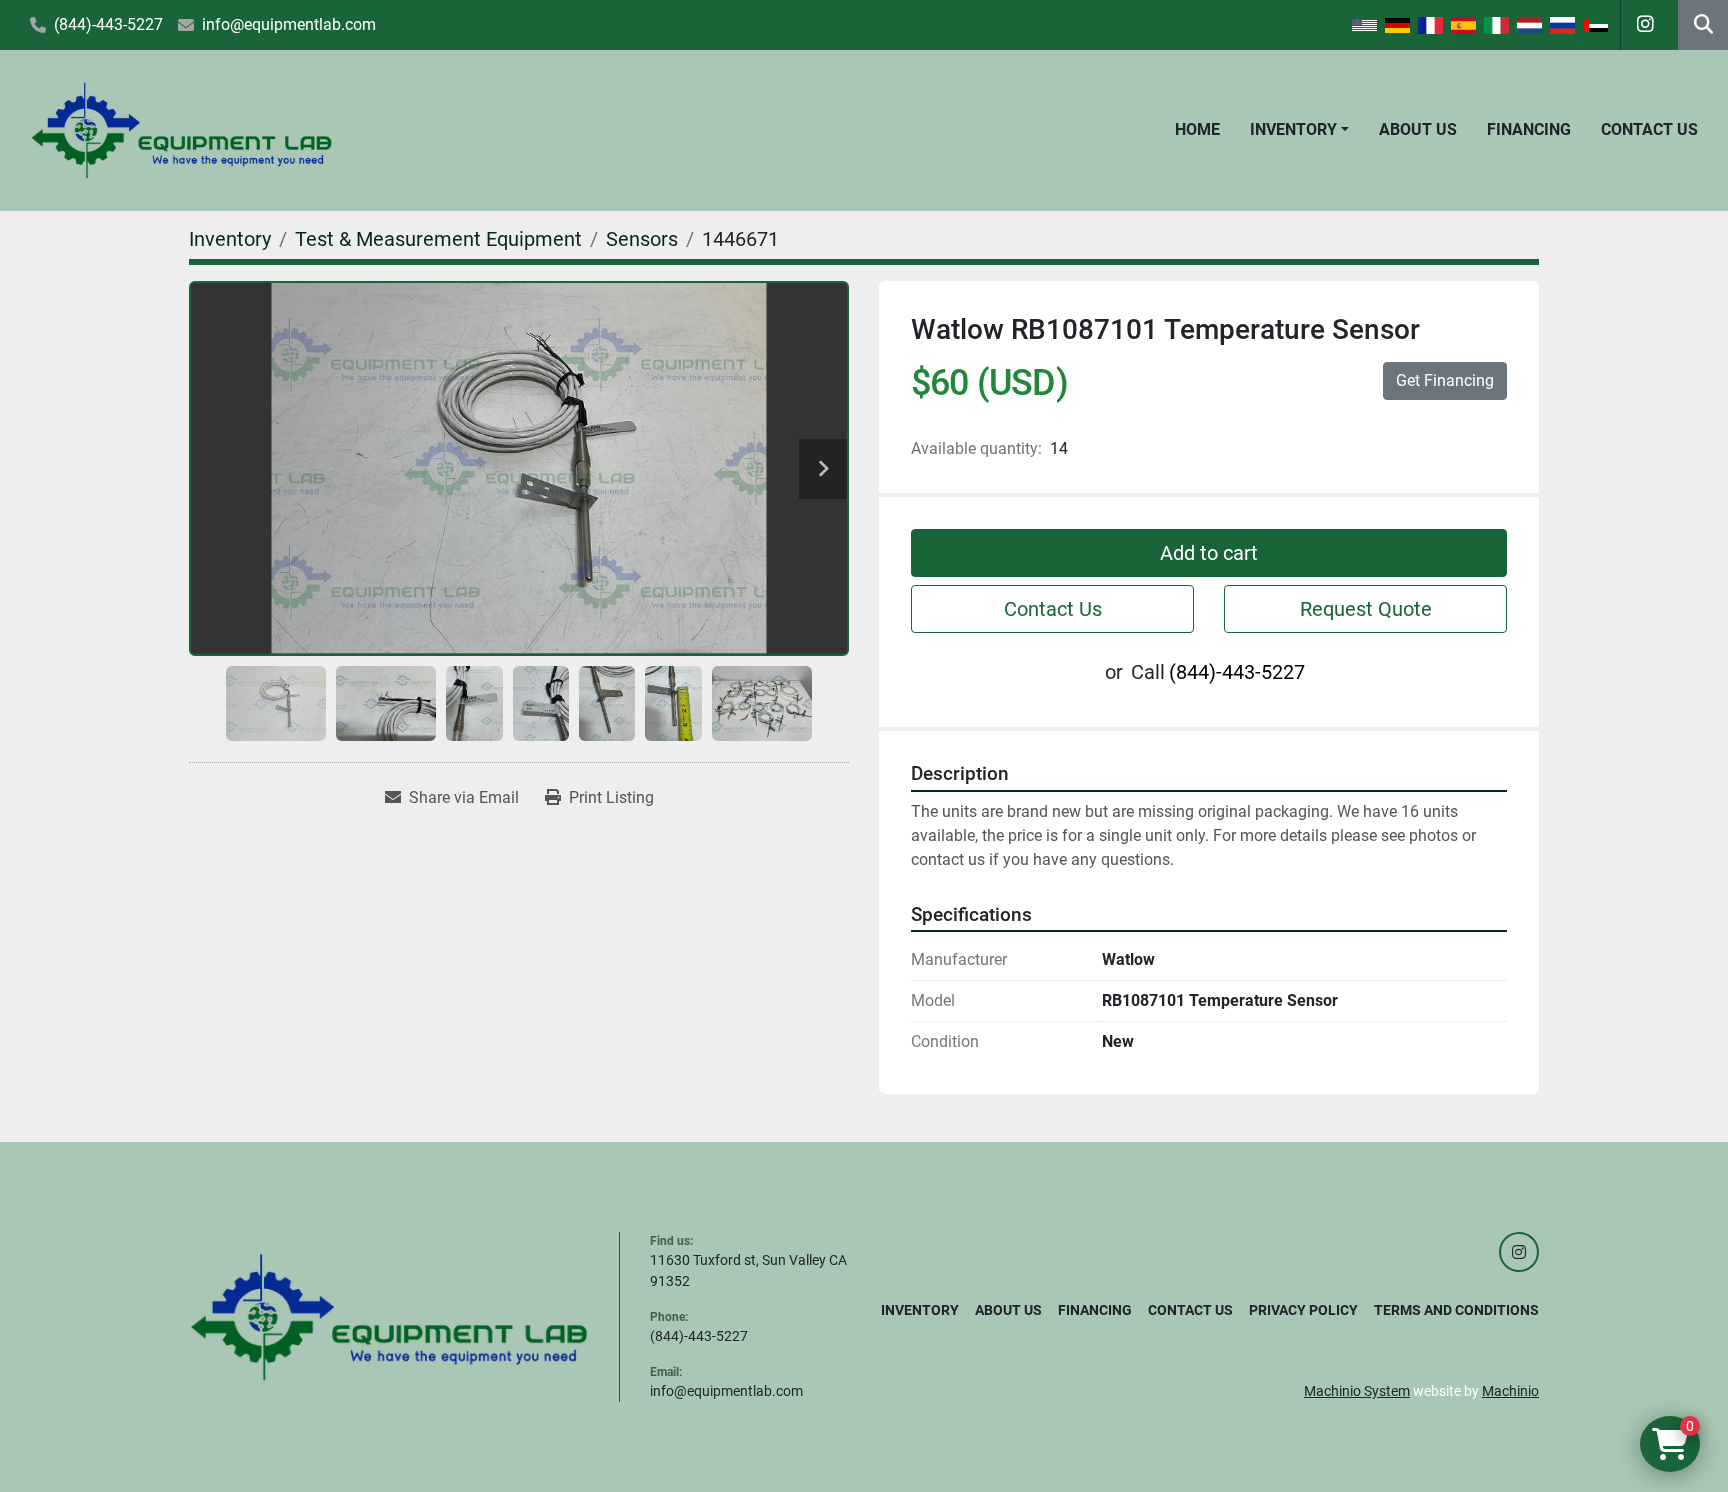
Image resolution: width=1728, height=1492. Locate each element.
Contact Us (1649, 129)
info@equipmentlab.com (289, 24)
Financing (1529, 129)
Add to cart (1209, 553)
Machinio (1510, 1391)
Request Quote (1366, 609)
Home (1197, 129)
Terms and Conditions (1456, 1310)
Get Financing (1445, 380)
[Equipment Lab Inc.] (389, 1316)
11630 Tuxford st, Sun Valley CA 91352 (748, 1270)
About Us (1418, 129)
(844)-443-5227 (108, 24)
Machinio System (1357, 1391)
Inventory (1293, 129)
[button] (1299, 130)
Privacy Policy (1303, 1310)
